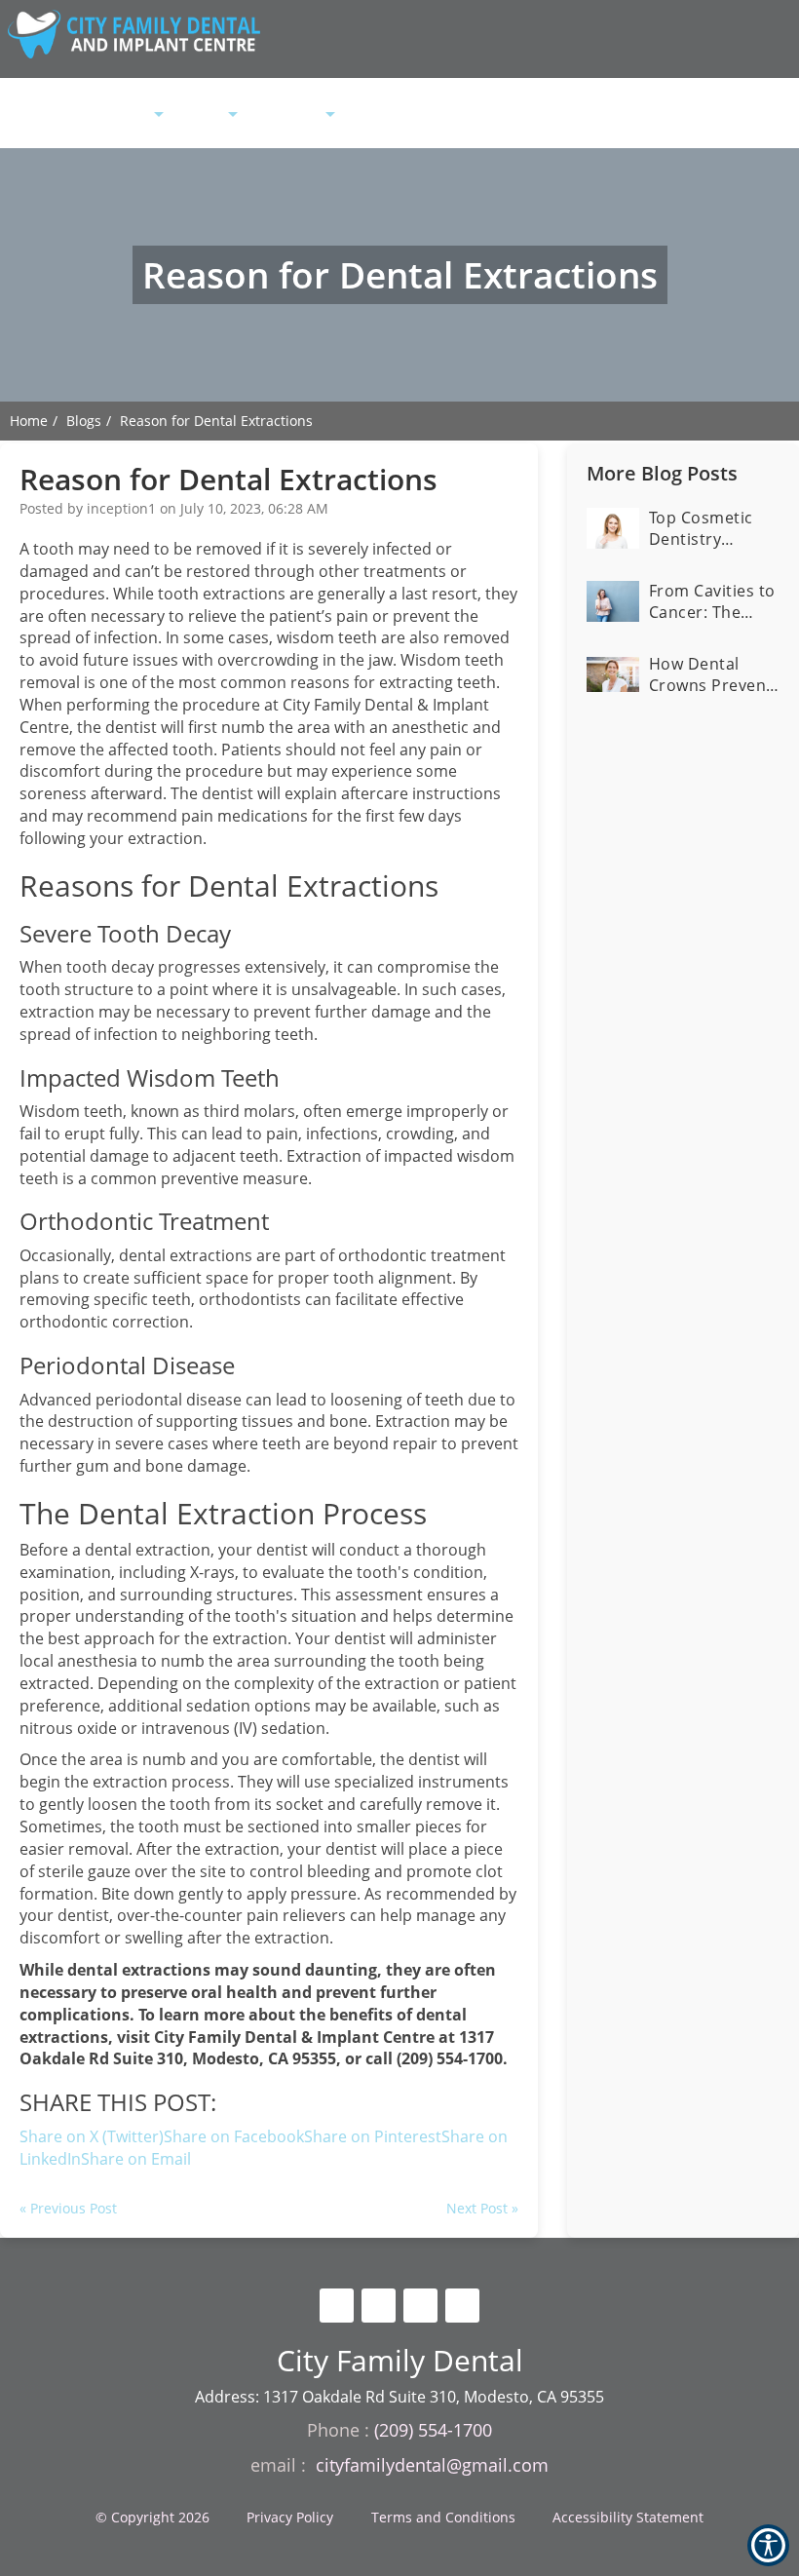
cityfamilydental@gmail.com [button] (432, 2465)
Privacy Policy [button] (290, 2517)
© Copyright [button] (152, 2517)
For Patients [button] (285, 115)
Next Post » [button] (482, 2208)
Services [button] (200, 115)
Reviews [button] (369, 115)
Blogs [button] (84, 421)
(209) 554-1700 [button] (530, 115)
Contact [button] (442, 115)
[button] (136, 2159)
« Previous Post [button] (68, 2208)
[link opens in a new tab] (337, 2306)
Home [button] (72, 115)
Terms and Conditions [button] (443, 2517)
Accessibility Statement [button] (628, 2517)
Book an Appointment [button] (683, 116)
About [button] (132, 115)
